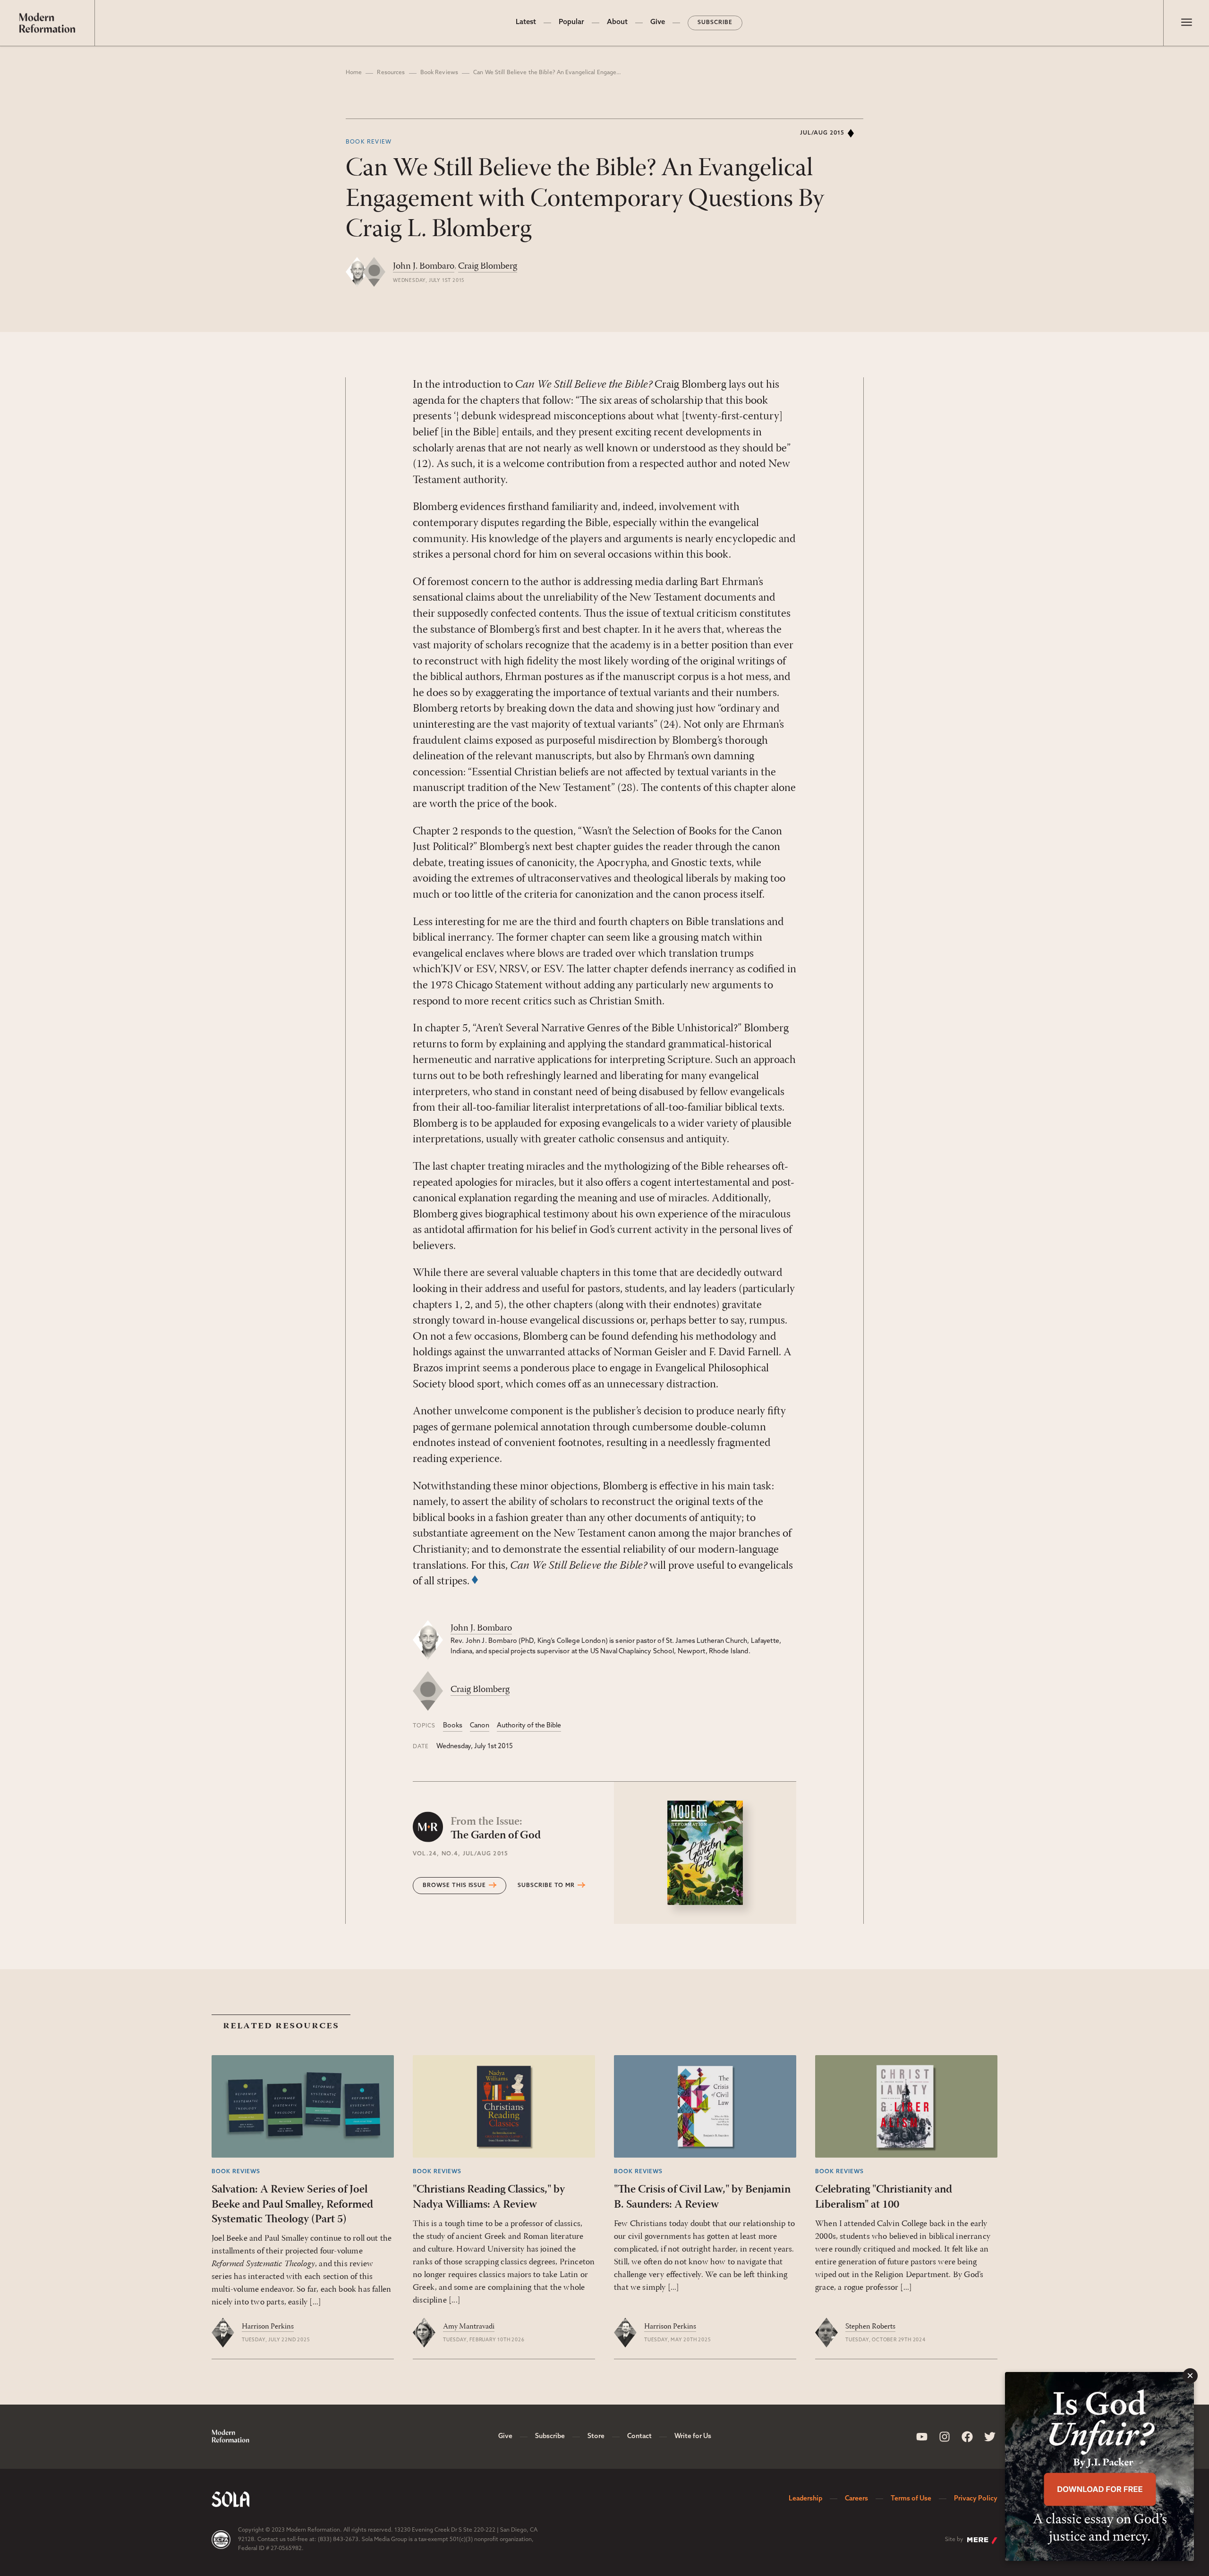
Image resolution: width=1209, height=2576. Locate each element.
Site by (954, 2540)
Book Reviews (439, 73)
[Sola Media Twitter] (990, 2437)
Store (596, 2436)
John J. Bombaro (424, 266)
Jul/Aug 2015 (822, 133)
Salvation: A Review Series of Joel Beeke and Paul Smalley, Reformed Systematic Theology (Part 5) (292, 2204)
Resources (391, 73)
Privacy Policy (976, 2499)
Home (354, 73)
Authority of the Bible (529, 1726)
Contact (639, 2436)
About (617, 22)
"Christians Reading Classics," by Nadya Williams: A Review (489, 2197)
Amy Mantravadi (469, 2327)
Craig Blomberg (488, 266)
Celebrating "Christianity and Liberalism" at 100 (884, 2197)
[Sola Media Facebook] (967, 2437)
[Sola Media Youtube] (922, 2437)
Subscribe (715, 23)
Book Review (369, 142)
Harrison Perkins (268, 2327)
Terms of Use (911, 2499)
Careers (856, 2499)
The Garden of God (496, 1829)
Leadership (805, 2499)
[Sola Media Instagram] (945, 2437)
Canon (480, 1726)
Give (658, 22)
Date (421, 1747)
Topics (424, 1726)
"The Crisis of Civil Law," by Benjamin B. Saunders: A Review (702, 2197)
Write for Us (693, 2436)
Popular (571, 22)
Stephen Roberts (870, 2327)
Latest (526, 22)
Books (453, 1726)
